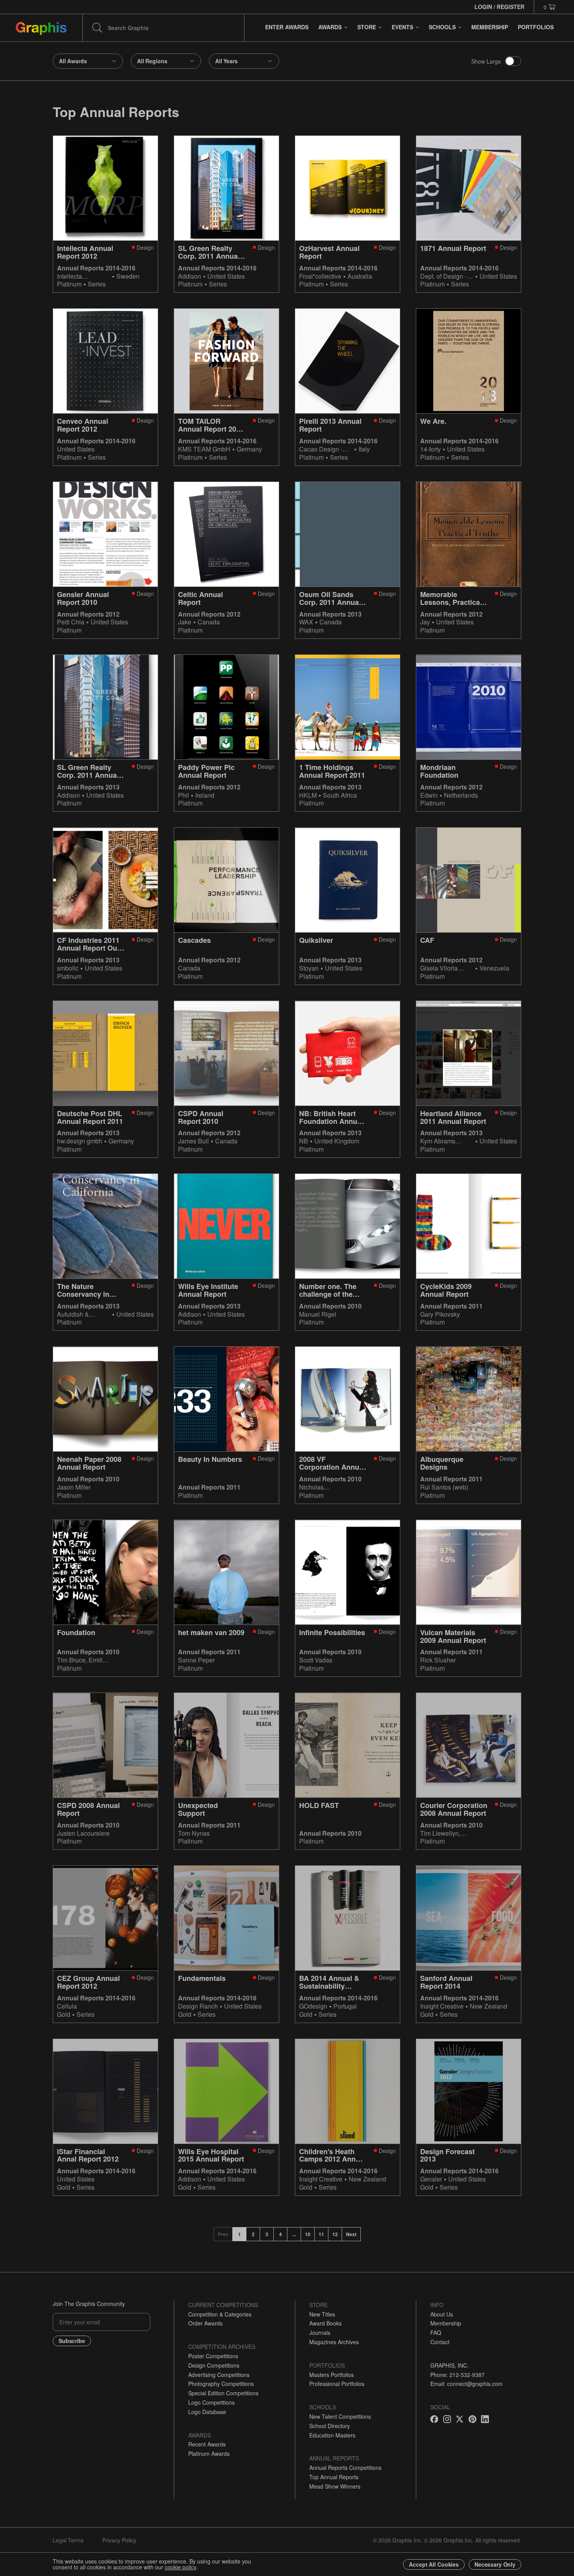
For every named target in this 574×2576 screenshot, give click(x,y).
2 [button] (253, 2234)
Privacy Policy (119, 2540)
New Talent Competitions (340, 2416)
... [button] (294, 2234)
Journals (320, 2332)
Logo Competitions (211, 2402)
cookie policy (180, 2567)
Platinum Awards (209, 2453)
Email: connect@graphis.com (466, 2384)
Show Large (486, 61)
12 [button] (335, 2234)
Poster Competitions (213, 2356)
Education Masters (332, 2435)
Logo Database (207, 2412)
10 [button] (308, 2234)
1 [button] (240, 2234)
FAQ (436, 2332)
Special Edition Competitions (223, 2393)
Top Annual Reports (334, 2477)
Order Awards (205, 2323)
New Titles (322, 2314)
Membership (446, 2323)
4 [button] (281, 2234)
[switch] (513, 61)
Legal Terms (68, 2540)
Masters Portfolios (332, 2375)
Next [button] (351, 2234)
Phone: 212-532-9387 (457, 2375)
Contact (440, 2342)
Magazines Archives (334, 2342)
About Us (442, 2314)
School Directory (330, 2426)
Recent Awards (207, 2444)
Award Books (325, 2323)
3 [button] (267, 2234)
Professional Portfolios (337, 2384)
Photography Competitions (221, 2384)
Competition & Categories (220, 2314)
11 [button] (321, 2234)
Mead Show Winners (335, 2486)
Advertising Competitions (219, 2375)
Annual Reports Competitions (345, 2468)
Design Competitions (214, 2365)
